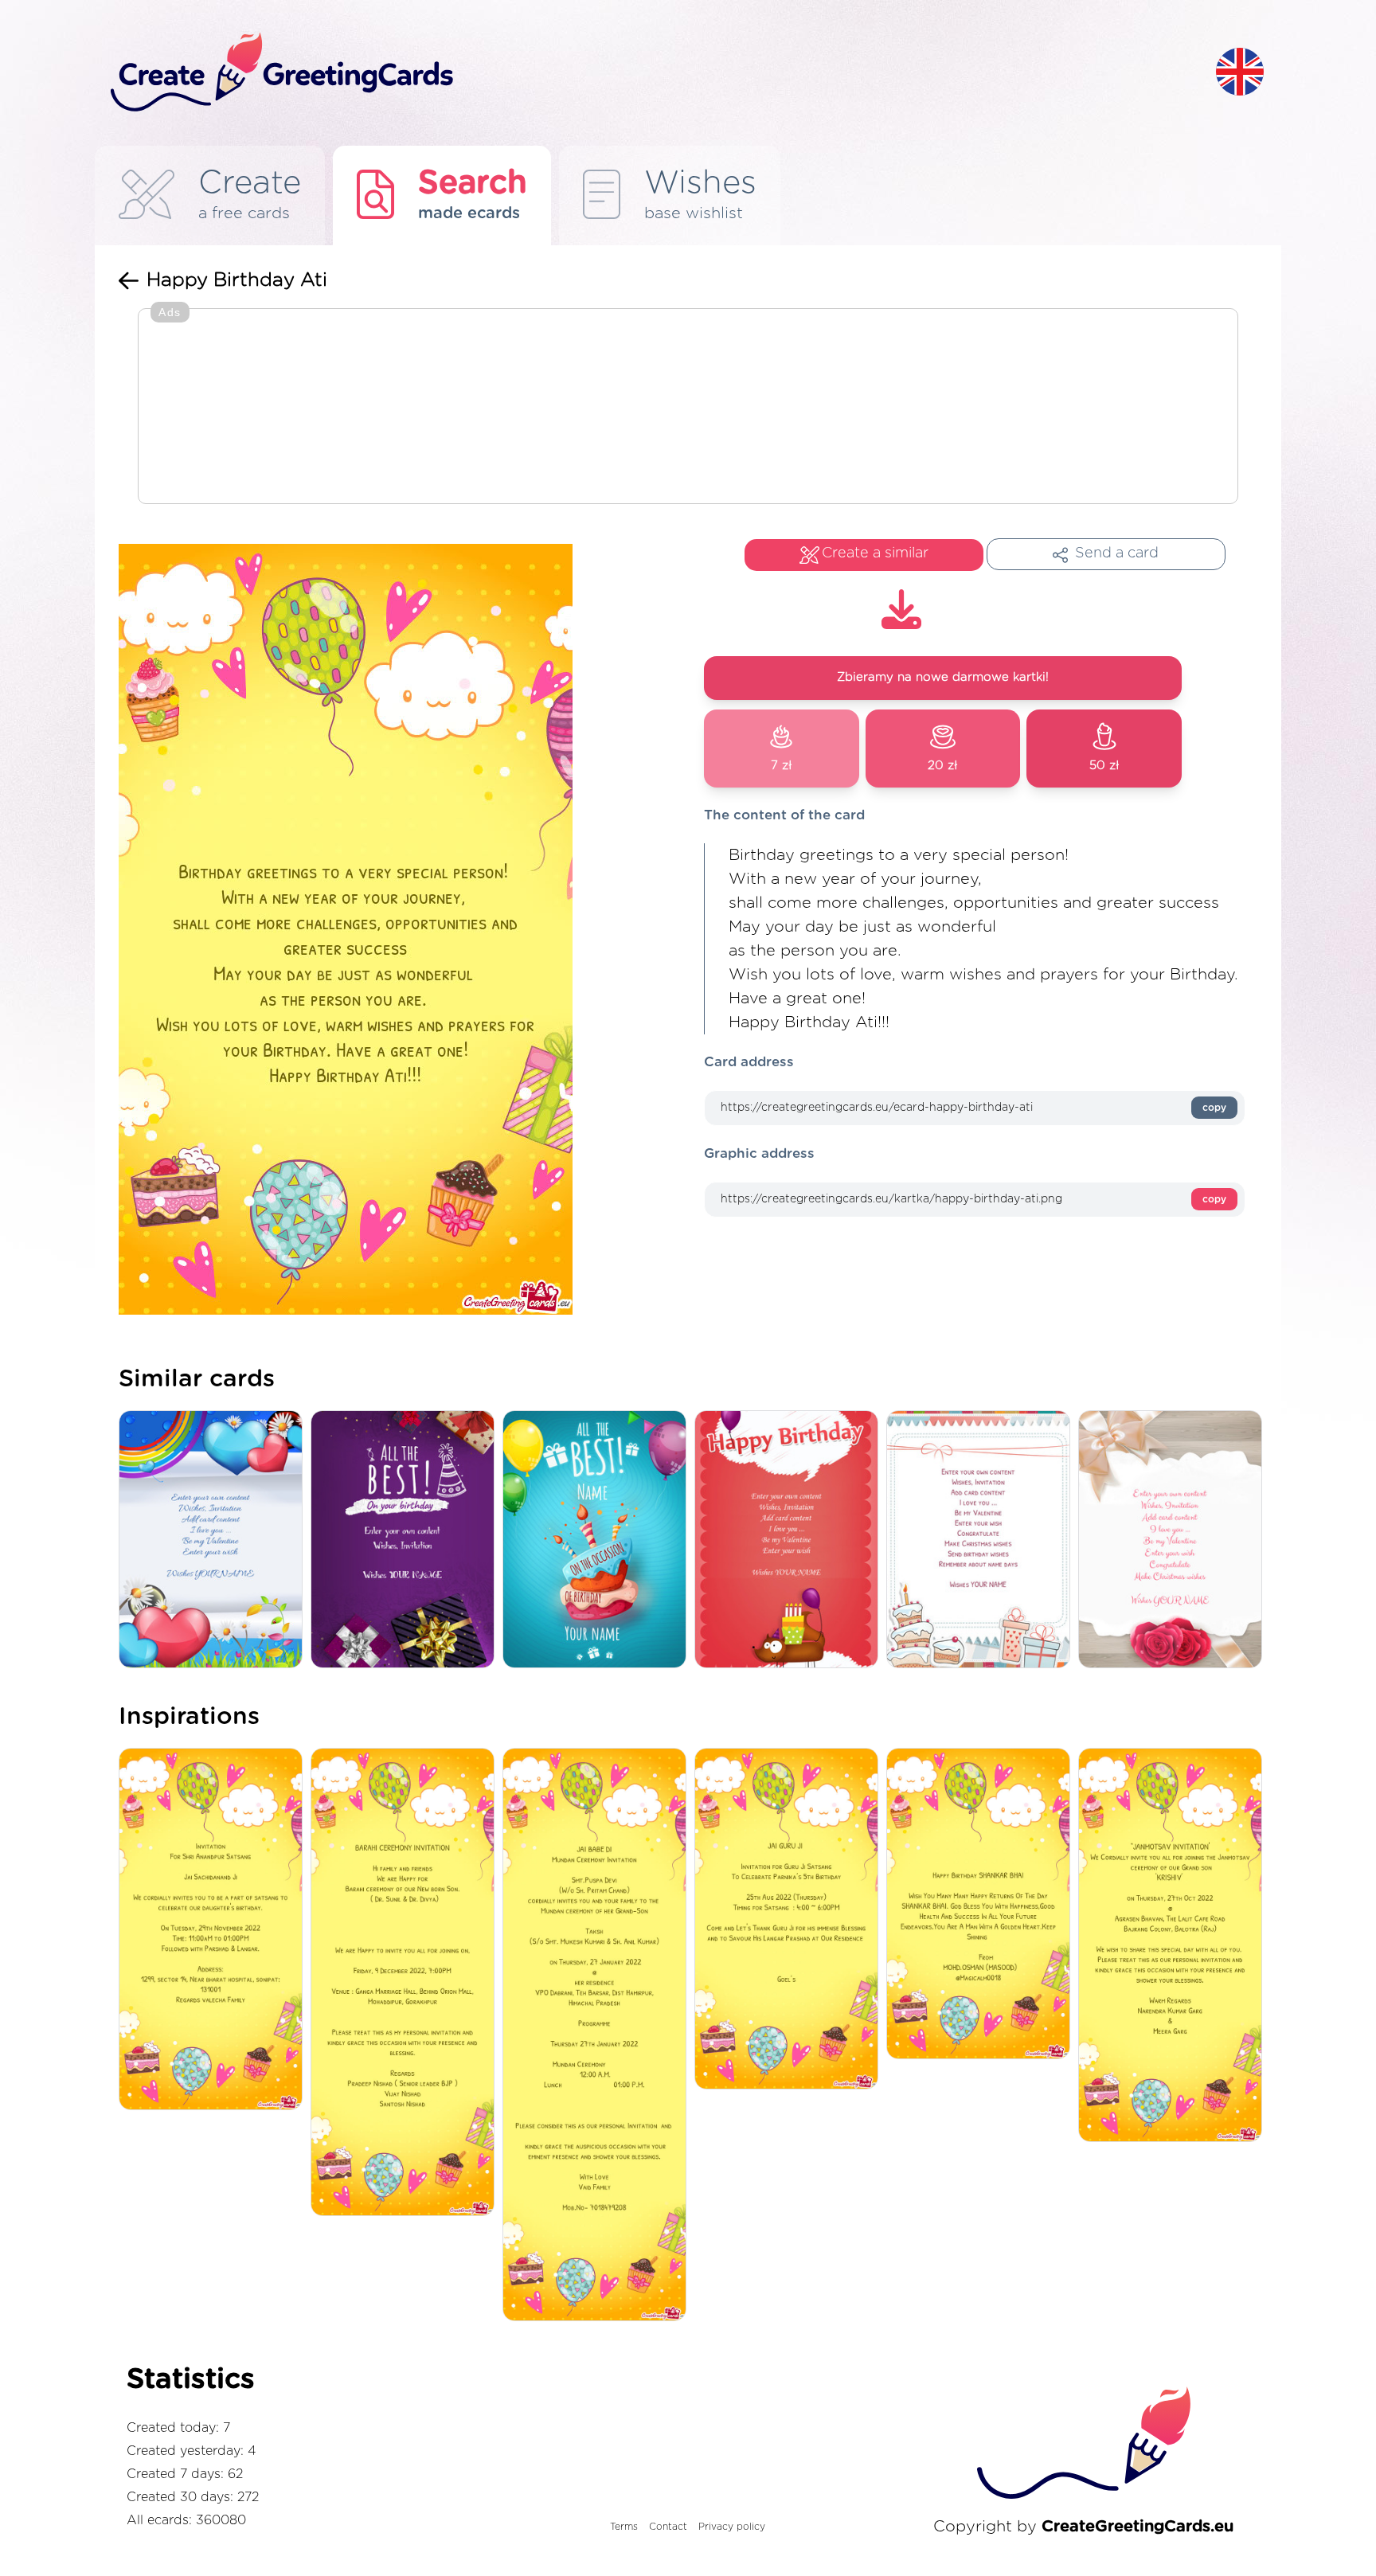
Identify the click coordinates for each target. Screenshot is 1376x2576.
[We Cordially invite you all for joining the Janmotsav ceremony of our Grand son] (1174, 1946)
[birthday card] (1174, 1540)
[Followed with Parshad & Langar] (215, 1930)
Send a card (1117, 553)
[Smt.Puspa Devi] (598, 2036)
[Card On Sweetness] (982, 1540)
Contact (668, 2527)
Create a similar (875, 553)
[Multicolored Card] (215, 1540)
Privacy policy (732, 2527)
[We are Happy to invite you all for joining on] (407, 1983)
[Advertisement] (688, 408)
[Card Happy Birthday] (790, 1540)
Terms (624, 2527)
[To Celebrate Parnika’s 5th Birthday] (790, 1920)
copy (1214, 1108)
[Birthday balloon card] (598, 1540)
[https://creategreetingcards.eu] (651, 73)
